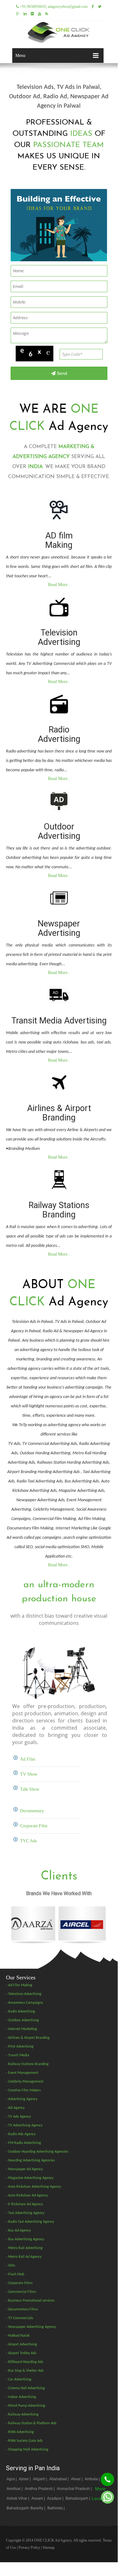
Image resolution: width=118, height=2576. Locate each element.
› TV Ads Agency (18, 2117)
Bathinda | (56, 2508)
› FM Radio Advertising (24, 2143)
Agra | (12, 2479)
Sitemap (49, 2548)
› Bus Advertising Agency (25, 2239)
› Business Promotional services (30, 2301)
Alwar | (77, 2479)
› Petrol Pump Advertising (26, 2406)
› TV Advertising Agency (24, 2125)
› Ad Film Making (19, 1985)
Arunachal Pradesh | (75, 2489)
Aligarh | (40, 2479)
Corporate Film (34, 1826)
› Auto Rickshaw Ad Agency (27, 2196)
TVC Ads (28, 1841)
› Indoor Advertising (21, 2397)
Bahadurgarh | (78, 2498)
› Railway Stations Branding (27, 2064)
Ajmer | (25, 2479)
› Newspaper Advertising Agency (31, 2327)
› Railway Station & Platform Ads (31, 2423)
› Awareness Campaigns (24, 2003)
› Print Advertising (20, 2047)
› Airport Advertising (21, 2344)
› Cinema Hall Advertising (25, 2388)
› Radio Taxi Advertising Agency (30, 2222)
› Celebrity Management (25, 2082)
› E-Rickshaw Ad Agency (24, 2204)
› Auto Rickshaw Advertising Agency (33, 2187)
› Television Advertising (24, 1994)
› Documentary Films (22, 2309)
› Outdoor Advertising (22, 2020)
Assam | (39, 2498)
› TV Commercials (20, 2318)
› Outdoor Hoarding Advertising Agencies (37, 2152)
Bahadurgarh (18, 2508)
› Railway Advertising (22, 2415)
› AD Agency (15, 2108)
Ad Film (28, 1759)
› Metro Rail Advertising (24, 2248)
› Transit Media (18, 2055)
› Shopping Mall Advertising (27, 2450)
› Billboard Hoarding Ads (25, 2362)
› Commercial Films (21, 2292)
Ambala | (93, 2479)
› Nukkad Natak (18, 2336)
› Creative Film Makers (23, 2090)
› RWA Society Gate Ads (24, 2441)
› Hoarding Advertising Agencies (30, 2160)
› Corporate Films (19, 2283)
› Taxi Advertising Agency (25, 2213)
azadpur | (56, 2498)
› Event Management (22, 2073)
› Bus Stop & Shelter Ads (25, 2371)
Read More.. (59, 585)
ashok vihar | (18, 2498)
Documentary (32, 1811)
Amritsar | (15, 2489)
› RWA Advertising (20, 2432)
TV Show (29, 1774)
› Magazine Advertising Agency (30, 2178)
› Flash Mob (15, 2274)
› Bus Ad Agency (18, 2231)
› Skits (11, 2266)
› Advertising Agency (22, 2099)
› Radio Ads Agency (21, 2134)
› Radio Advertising (21, 2012)
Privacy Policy (29, 2548)
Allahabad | (59, 2479)
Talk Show (30, 1789)
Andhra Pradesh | (40, 2489)
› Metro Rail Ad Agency (24, 2257)
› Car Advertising (19, 2380)
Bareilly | (38, 2508)
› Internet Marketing (21, 2029)
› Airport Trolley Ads (21, 2353)
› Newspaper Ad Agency (24, 2169)
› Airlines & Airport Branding (28, 2038)
